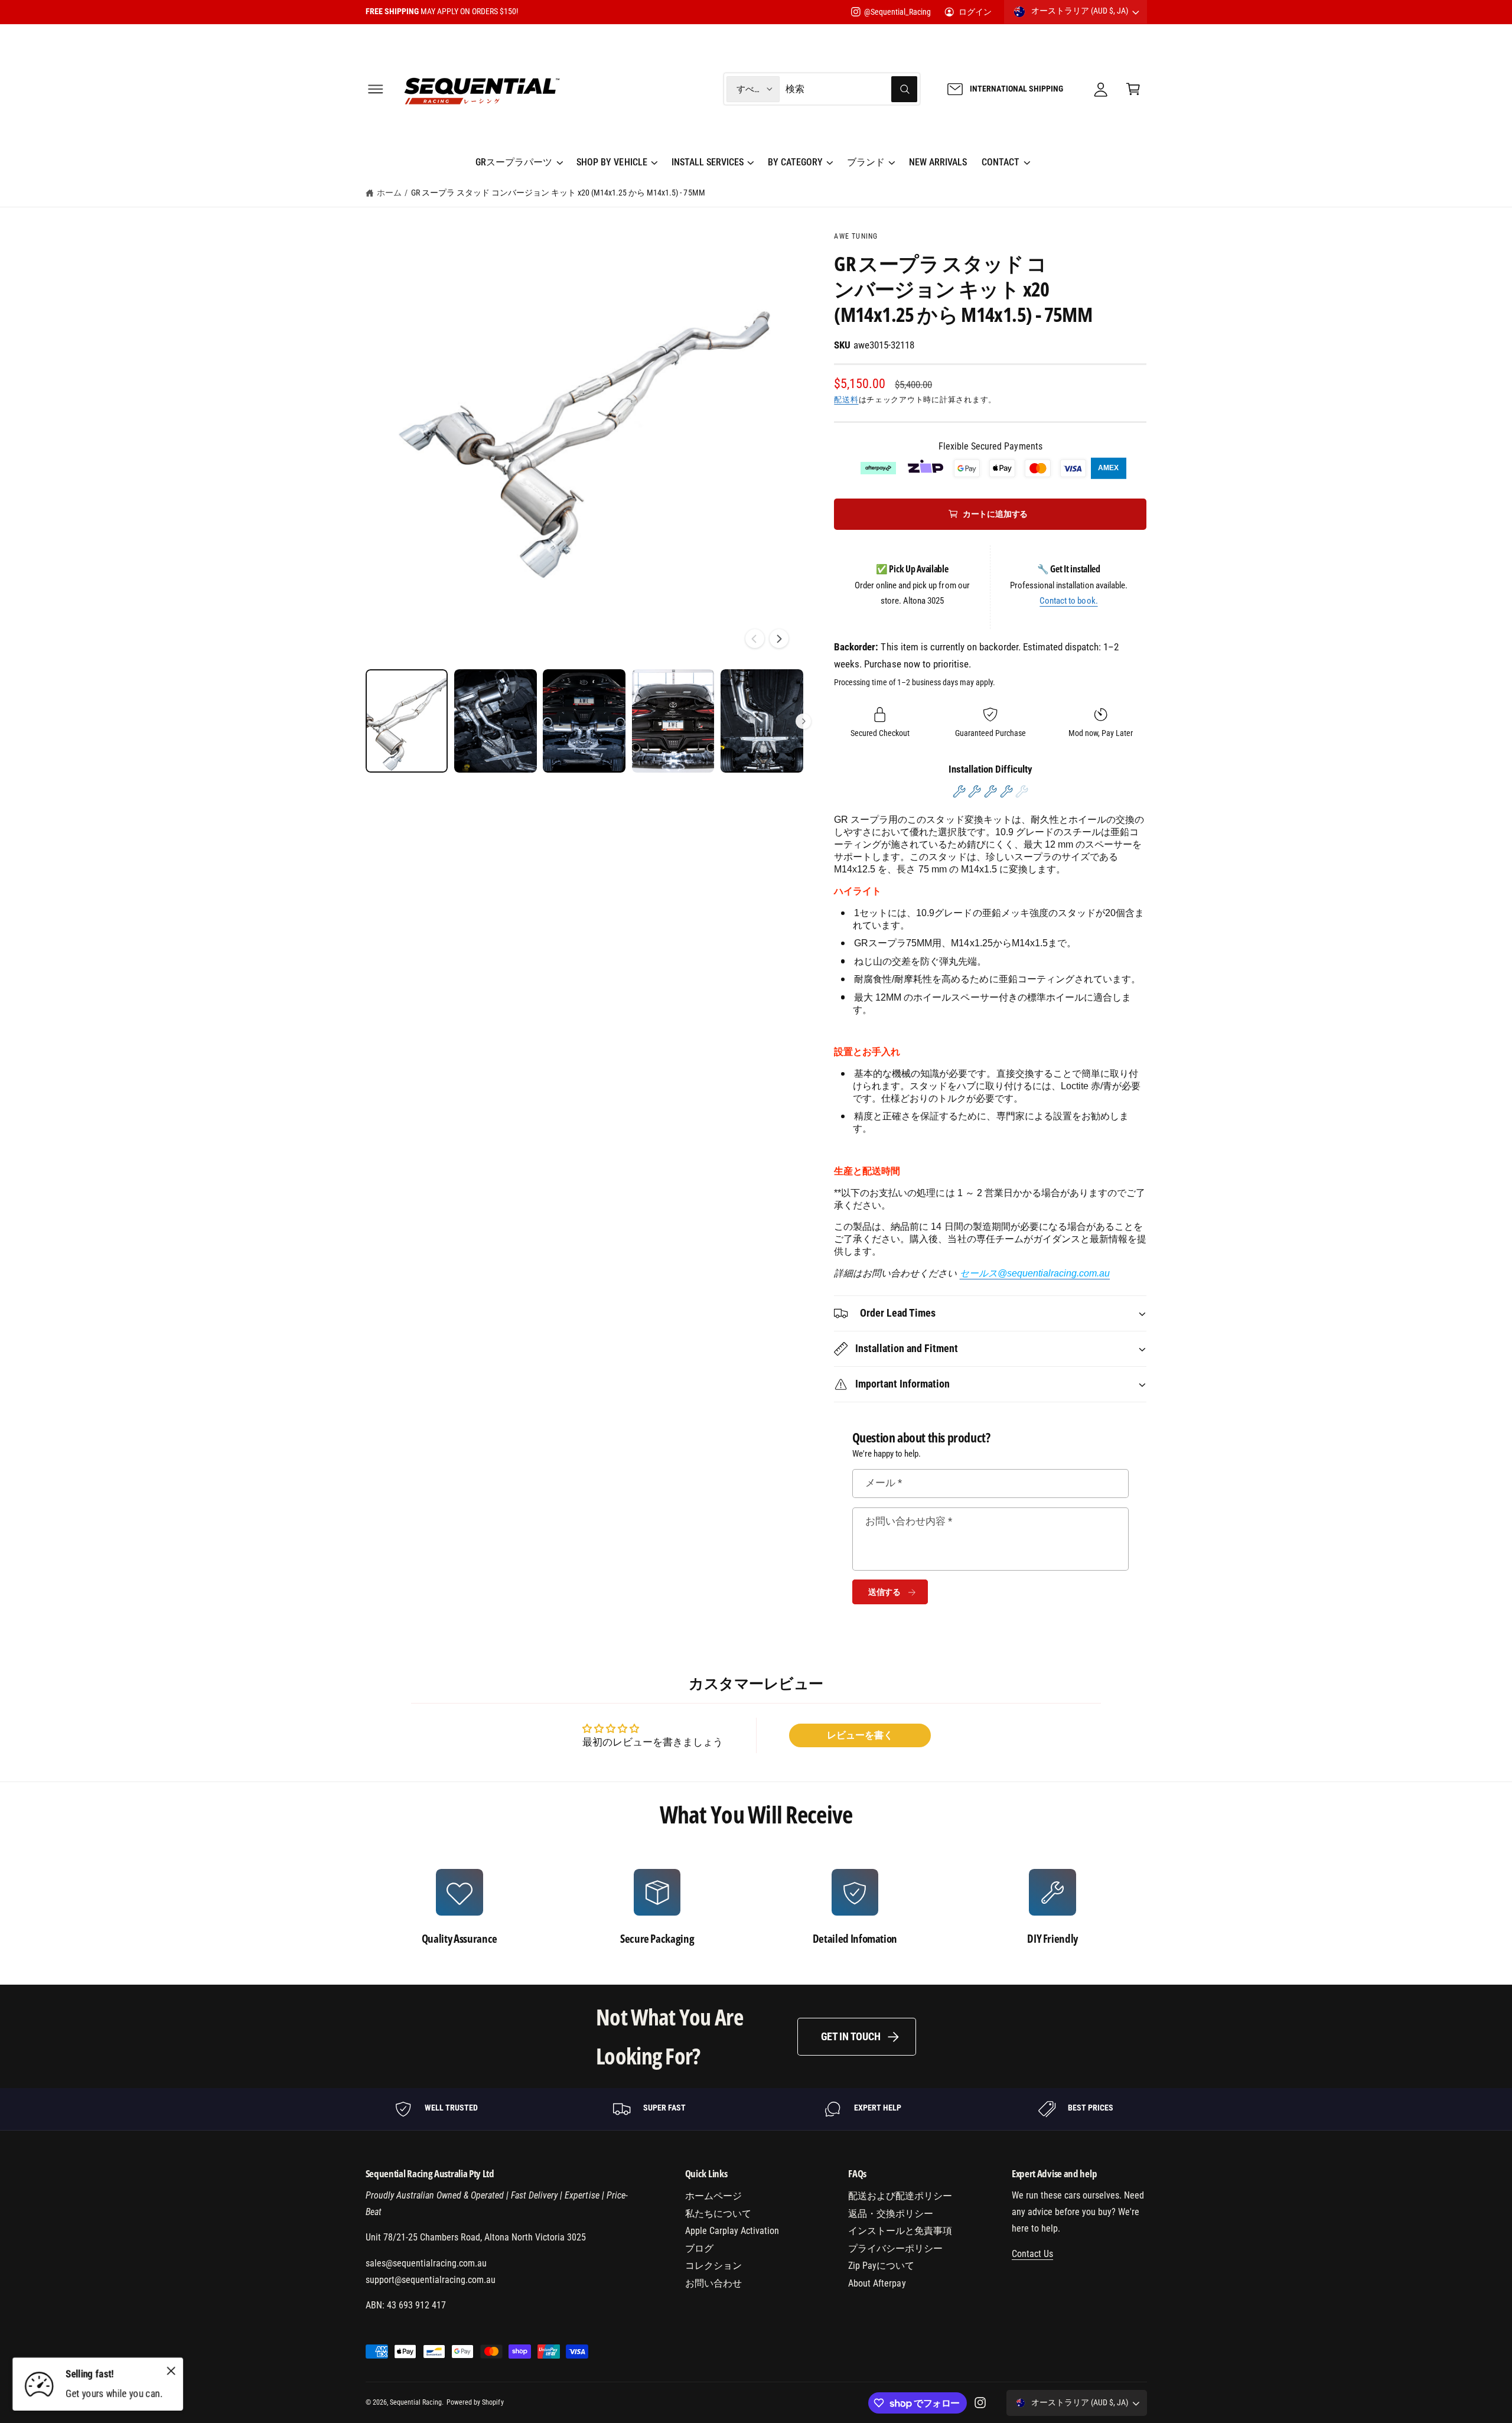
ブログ (699, 2248)
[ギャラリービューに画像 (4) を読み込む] (673, 721)
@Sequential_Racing (897, 12)
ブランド (866, 162)
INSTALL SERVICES (708, 162)
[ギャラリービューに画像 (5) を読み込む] (762, 721)
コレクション (713, 2266)
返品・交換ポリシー (891, 2214)
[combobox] (851, 89)
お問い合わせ (713, 2283)
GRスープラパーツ (514, 162)
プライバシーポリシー (895, 2248)
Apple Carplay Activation (732, 2231)
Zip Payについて (881, 2266)
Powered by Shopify (475, 2402)
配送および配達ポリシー (900, 2196)
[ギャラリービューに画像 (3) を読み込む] (584, 721)
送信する (884, 1592)
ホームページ (713, 2196)
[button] (375, 89)
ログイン (975, 12)
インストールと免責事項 (900, 2231)
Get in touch (851, 2036)
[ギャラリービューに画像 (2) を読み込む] (496, 721)
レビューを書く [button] (860, 1735)
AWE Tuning (856, 236)
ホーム (389, 193)
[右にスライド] (779, 639)
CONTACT (1001, 162)
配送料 (846, 400)
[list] (756, 1907)
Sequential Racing (416, 2402)
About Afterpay (877, 2283)
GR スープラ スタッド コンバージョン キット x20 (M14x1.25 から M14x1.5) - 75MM (558, 193)
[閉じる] (171, 2370)
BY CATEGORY (795, 162)
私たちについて (718, 2214)
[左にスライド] (755, 639)
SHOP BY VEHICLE (612, 162)
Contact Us (1032, 2254)
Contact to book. (1068, 601)
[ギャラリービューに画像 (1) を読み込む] (407, 721)
